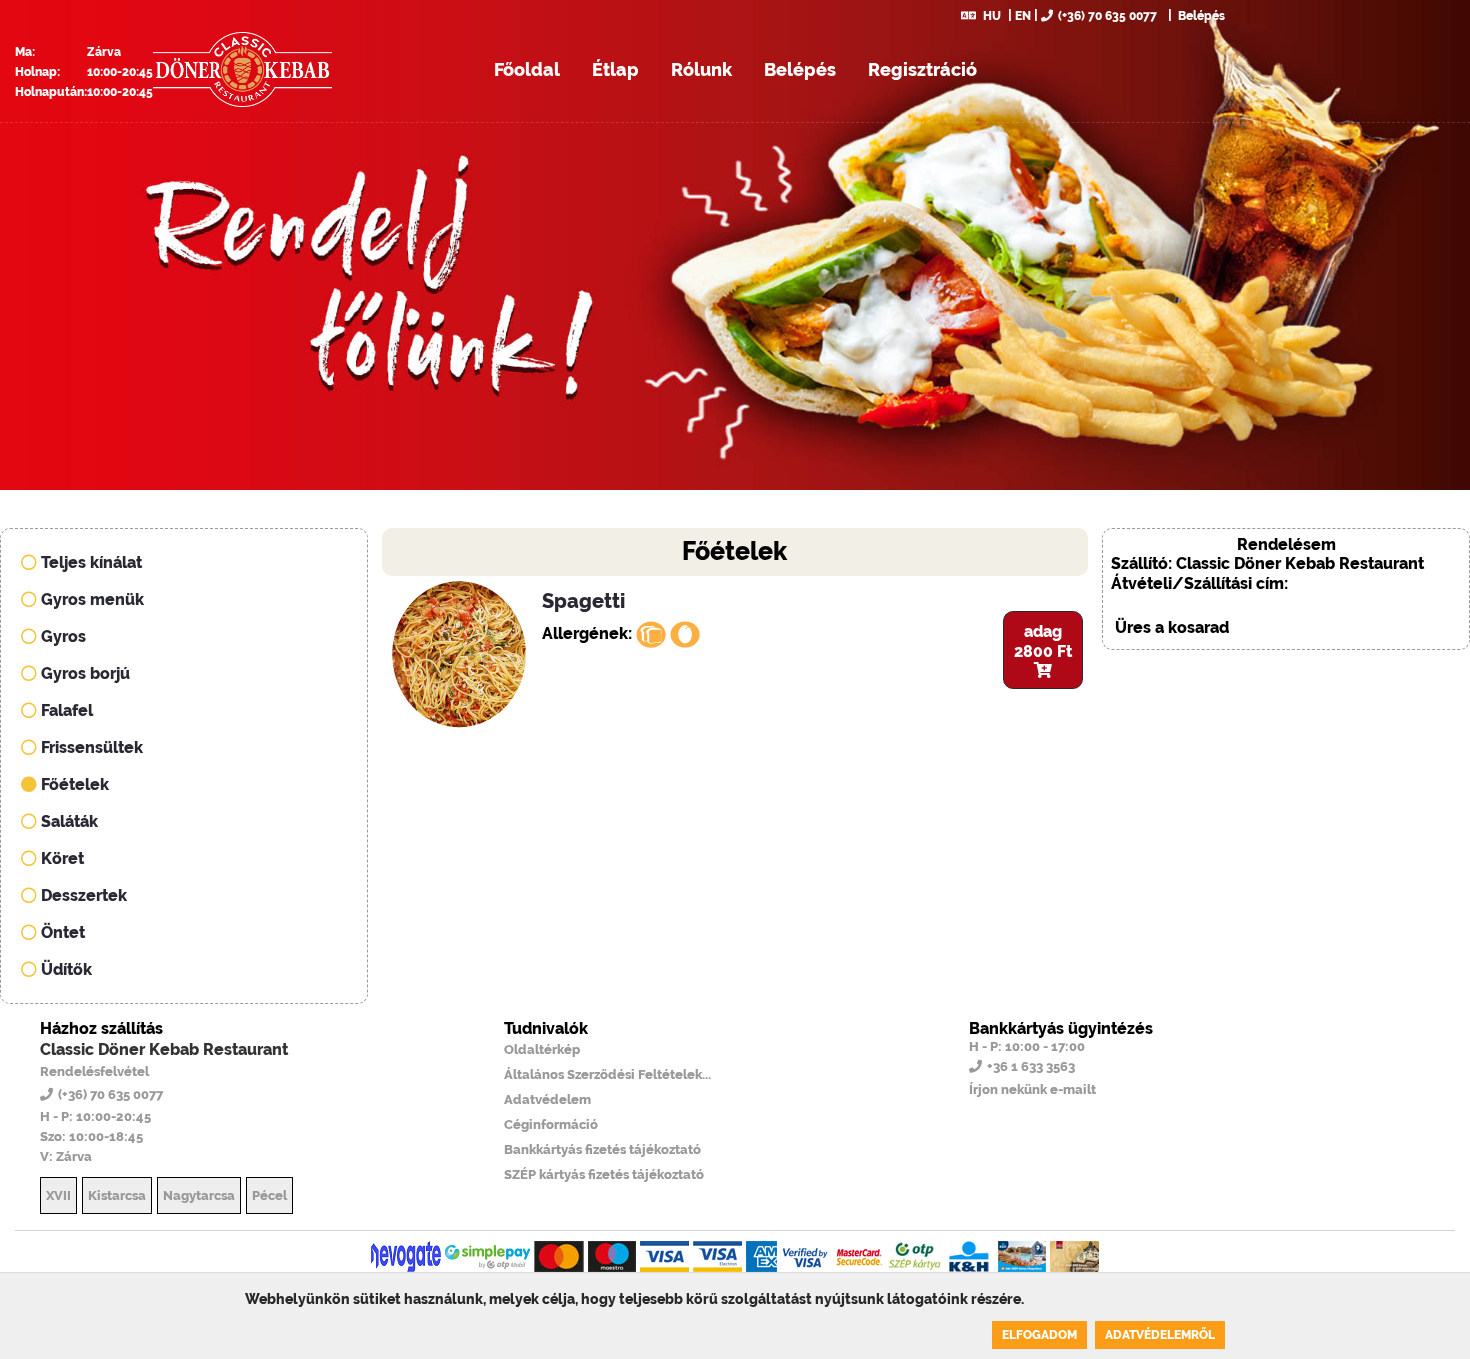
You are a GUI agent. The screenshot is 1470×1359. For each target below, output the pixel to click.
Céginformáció (551, 1124)
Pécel (269, 1195)
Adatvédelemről (1160, 1335)
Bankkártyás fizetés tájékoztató (602, 1149)
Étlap (615, 69)
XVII (58, 1195)
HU (992, 16)
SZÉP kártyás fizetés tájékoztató (604, 1174)
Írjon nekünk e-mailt (1032, 1089)
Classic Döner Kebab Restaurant (164, 1049)
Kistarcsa (117, 1195)
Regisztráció (922, 69)
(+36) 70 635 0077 (1107, 16)
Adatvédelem (547, 1099)
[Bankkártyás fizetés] (406, 1256)
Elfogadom (1039, 1335)
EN (1023, 16)
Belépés (1200, 16)
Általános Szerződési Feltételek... (607, 1074)
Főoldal (527, 69)
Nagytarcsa (199, 1195)
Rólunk (701, 69)
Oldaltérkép (542, 1049)
